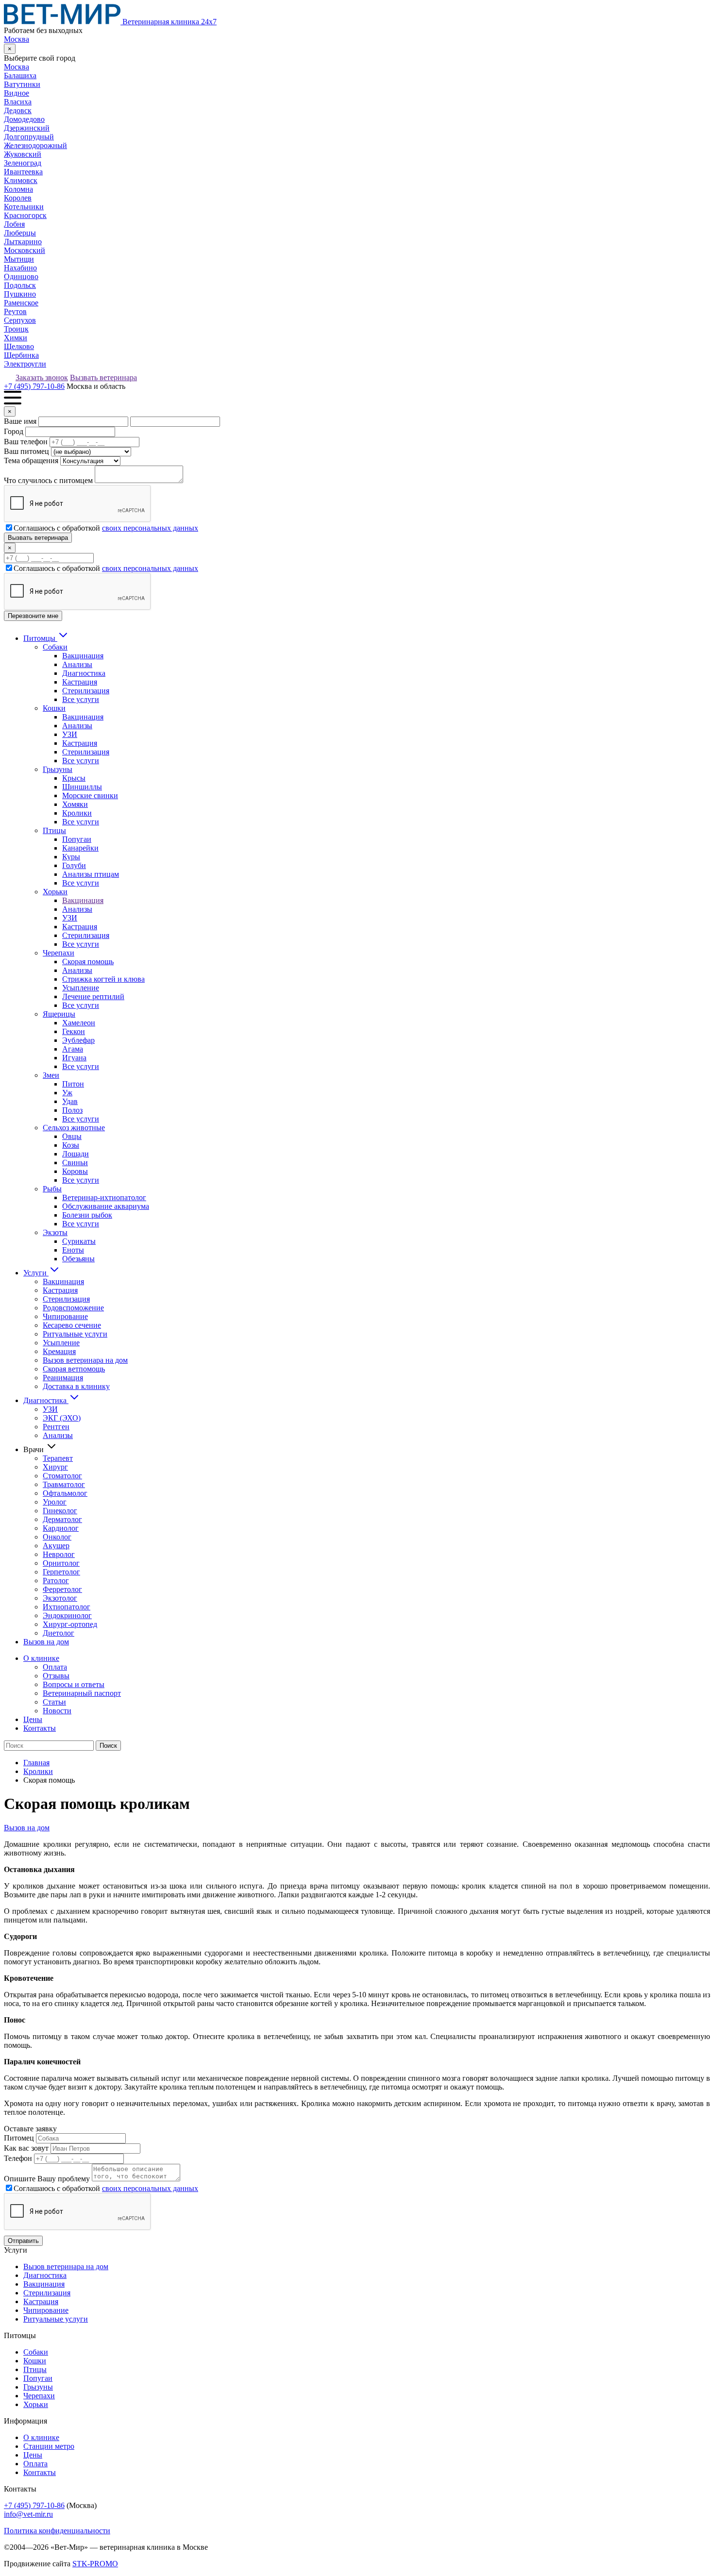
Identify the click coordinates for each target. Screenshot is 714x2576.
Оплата (55, 1667)
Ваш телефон (26, 442)
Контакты (40, 1728)
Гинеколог (60, 1511)
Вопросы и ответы (74, 1684)
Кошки (54, 708)
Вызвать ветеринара (103, 377)
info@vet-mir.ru (28, 2514)
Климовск (21, 180)
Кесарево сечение (72, 1325)
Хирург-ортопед (70, 1624)
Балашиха (20, 75)
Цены (33, 1719)
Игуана (74, 1058)
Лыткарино (23, 242)
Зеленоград (23, 163)
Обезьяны (78, 1259)
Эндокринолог (67, 1615)
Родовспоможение (73, 1308)
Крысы (74, 778)
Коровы (75, 1171)
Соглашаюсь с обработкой (106, 528)
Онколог (57, 1537)
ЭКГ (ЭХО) (62, 1418)
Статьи (54, 1702)
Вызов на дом (46, 1642)
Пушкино (20, 294)
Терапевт (58, 1458)
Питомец (19, 2138)
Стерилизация (86, 691)
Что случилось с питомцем (48, 480)
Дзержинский (27, 128)
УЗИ (70, 734)
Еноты (73, 1250)
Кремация (59, 1351)
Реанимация (63, 1378)
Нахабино (20, 268)
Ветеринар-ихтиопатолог (104, 1197)
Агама (73, 1049)
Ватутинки (22, 84)
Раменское (21, 303)
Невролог (59, 1554)
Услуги (36, 1273)
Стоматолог (62, 1476)
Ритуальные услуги (75, 1334)
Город (14, 431)
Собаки (55, 647)
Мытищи (19, 259)
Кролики (77, 813)
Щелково (19, 346)
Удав (70, 1101)
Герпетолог (61, 1572)
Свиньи (75, 1163)
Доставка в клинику (76, 1386)
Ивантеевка (23, 172)
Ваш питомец (26, 451)
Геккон (74, 1031)
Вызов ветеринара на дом (85, 1360)
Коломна (18, 189)
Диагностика (84, 673)
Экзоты (55, 1232)
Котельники (24, 207)
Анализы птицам (91, 874)
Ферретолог (62, 1589)
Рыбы (52, 1189)
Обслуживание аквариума (106, 1206)
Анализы (77, 664)
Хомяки (75, 804)
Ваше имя (20, 421)
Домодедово (24, 119)
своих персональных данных (150, 528)
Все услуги (81, 699)
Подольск (20, 285)
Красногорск (25, 215)
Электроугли (25, 364)
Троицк (16, 329)
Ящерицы (59, 1014)
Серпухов (20, 320)
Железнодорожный (35, 145)
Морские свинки (90, 795)
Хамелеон (79, 1023)
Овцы (72, 1136)
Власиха (18, 102)
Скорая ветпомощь (74, 1369)
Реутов (15, 311)
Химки (16, 338)
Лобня (14, 224)
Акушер (56, 1546)
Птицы (54, 830)
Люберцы (20, 233)
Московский (25, 250)
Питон (73, 1084)
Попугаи (77, 839)
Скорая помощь (88, 962)
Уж (67, 1093)
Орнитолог (61, 1563)
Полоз (72, 1110)
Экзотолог (60, 1598)
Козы (71, 1145)
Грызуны (58, 769)
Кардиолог (61, 1528)
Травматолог (64, 1484)
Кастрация (80, 682)
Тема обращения (31, 460)
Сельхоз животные (74, 1128)
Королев (18, 198)
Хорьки (55, 892)
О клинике (41, 1658)
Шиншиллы (82, 787)
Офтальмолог (65, 1493)
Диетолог (59, 1633)
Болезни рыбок (87, 1215)
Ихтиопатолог (67, 1607)
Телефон (18, 2158)
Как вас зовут (26, 2148)
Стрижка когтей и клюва (103, 979)
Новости (57, 1711)
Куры (71, 857)
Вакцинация (83, 656)
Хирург (55, 1467)
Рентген (56, 1427)
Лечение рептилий (93, 996)
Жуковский (23, 154)
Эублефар (78, 1040)
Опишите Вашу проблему (47, 2179)
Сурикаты (79, 1241)
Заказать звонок (42, 377)
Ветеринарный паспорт (82, 1693)
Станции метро (49, 2446)
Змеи (51, 1075)
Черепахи (59, 953)
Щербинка (21, 355)
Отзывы (56, 1676)
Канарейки (80, 848)
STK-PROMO (95, 2564)
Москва (17, 39)
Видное (17, 93)
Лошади (76, 1154)
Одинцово (21, 276)
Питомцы (40, 638)
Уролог (55, 1502)
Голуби (74, 865)
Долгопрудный (29, 137)
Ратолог (56, 1581)
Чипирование (65, 1316)
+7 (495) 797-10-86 (34, 386)
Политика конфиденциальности (57, 2531)
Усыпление (81, 988)
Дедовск (18, 110)
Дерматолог (62, 1519)
